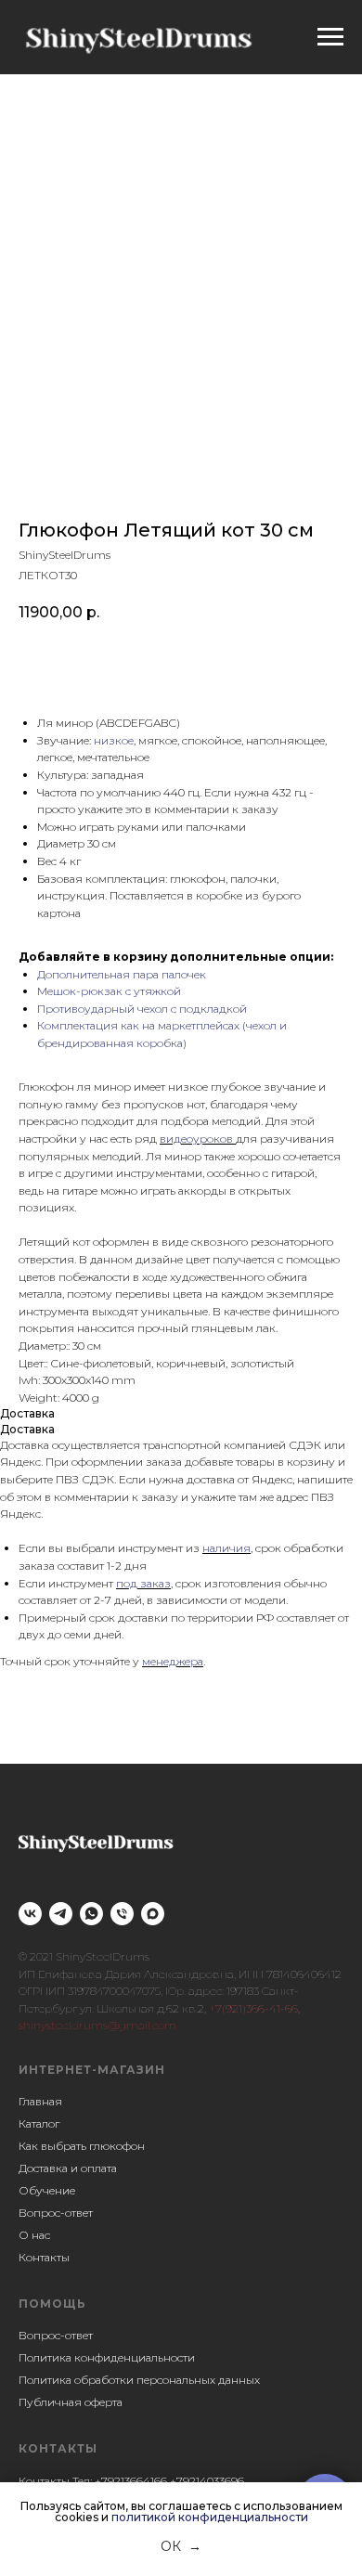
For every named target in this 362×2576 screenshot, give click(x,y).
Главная (40, 2101)
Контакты (44, 2257)
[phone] (122, 1914)
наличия (226, 1548)
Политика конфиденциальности (107, 2357)
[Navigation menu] (330, 37)
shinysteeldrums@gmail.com (97, 2025)
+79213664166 (131, 2481)
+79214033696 (207, 2481)
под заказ (143, 1583)
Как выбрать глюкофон (82, 2146)
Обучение (47, 2190)
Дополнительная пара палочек (122, 974)
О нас (34, 2235)
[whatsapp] (91, 1914)
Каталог (39, 2123)
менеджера (173, 1661)
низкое (114, 740)
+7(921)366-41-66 (253, 2008)
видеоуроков (198, 1139)
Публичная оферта (71, 2402)
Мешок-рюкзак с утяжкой (109, 991)
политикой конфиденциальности (210, 2517)
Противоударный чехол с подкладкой (142, 1009)
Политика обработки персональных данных (139, 2380)
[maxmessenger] (153, 1914)
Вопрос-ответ (56, 2213)
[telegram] (61, 1914)
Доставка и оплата (68, 2168)
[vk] (30, 1914)
